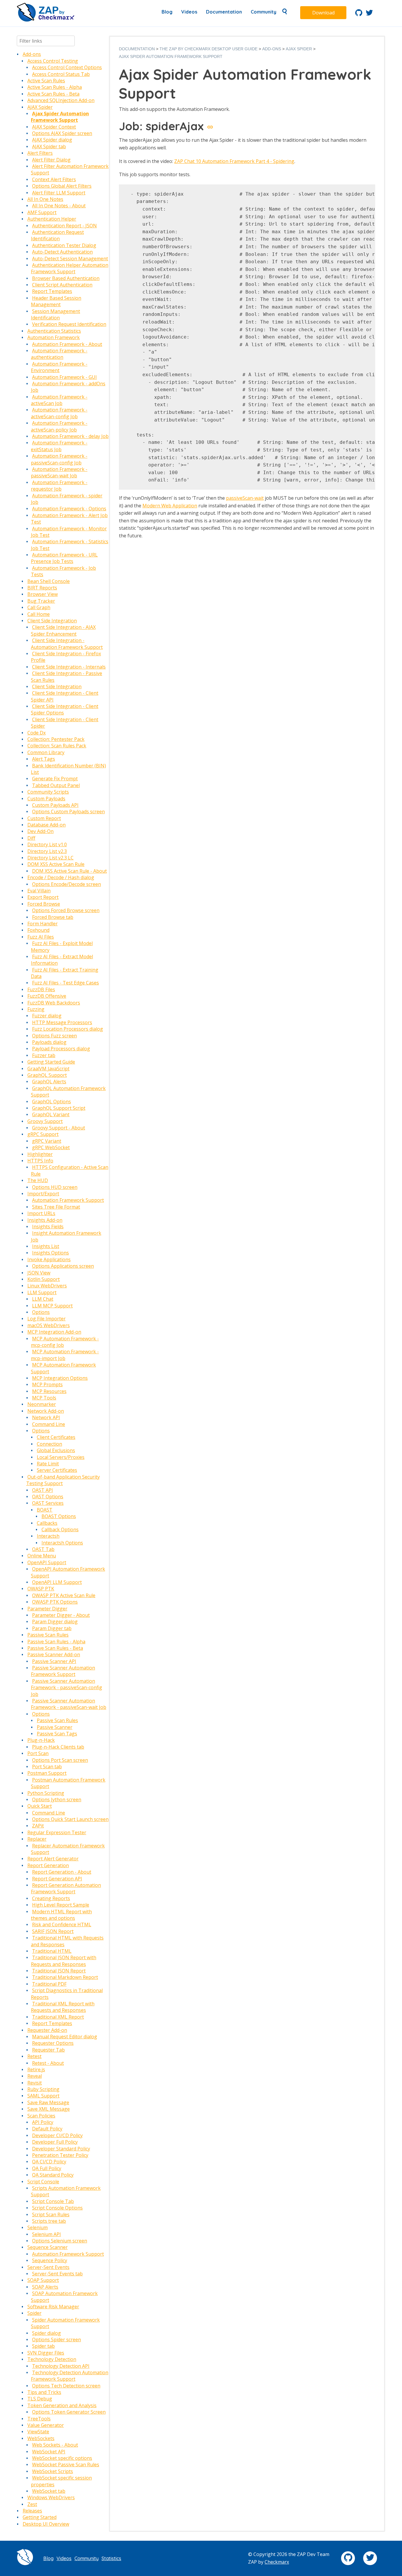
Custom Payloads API (55, 805)
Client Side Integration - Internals (69, 667)
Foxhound (38, 930)
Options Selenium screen (60, 2241)
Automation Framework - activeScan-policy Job (59, 426)
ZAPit (38, 1826)
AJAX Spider (40, 107)
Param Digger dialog (55, 1622)
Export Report (43, 897)
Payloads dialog (49, 1042)
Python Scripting (46, 1793)
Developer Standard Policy (61, 2149)
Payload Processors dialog (61, 1049)
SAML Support (43, 2096)
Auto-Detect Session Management (70, 259)
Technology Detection (52, 2359)
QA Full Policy (47, 2168)
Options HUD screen (55, 1187)
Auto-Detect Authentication (62, 252)
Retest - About (48, 2063)
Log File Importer (46, 1319)
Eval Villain (39, 891)
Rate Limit (48, 1464)
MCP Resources (49, 1391)
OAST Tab (43, 1549)
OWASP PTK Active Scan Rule (64, 1595)
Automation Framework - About (67, 344)
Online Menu (42, 1556)
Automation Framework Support (68, 1200)
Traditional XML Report (58, 2017)
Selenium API (46, 2234)
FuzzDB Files (41, 989)
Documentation (224, 12)
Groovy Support (45, 1121)
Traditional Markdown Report (65, 1977)
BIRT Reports (42, 588)
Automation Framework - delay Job (70, 436)
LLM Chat (43, 1299)
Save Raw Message (48, 2102)
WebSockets (41, 2438)
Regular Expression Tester (57, 1832)
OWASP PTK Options (55, 1602)
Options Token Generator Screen (69, 2412)
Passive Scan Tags (57, 1734)
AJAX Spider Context (54, 127)
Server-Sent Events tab (57, 2274)
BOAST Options (59, 1516)
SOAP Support (43, 2280)
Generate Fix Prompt (55, 779)
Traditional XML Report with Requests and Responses (63, 2007)
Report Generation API (57, 1879)
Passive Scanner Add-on (54, 1654)
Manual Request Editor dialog (65, 2037)
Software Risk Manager (53, 2307)
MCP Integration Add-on (54, 1332)
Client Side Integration (52, 621)
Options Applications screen (63, 1266)
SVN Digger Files (46, 2353)
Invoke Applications (49, 1259)
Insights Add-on (45, 1220)
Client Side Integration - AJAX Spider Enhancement (63, 630)
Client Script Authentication (62, 285)
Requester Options (53, 2043)
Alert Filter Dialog (51, 160)
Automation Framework (54, 337)
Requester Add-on (47, 2030)
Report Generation (48, 1865)
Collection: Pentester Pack (56, 739)
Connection (49, 1444)
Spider (34, 2313)
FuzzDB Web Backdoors (54, 1003)
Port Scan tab (47, 1767)
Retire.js (36, 2070)
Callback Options (60, 1529)
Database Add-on (46, 825)
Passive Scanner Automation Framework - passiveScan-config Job (67, 1688)
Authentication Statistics (54, 331)
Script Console (43, 2182)
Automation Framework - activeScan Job (59, 400)
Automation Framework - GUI (64, 377)
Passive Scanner (55, 1727)
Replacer (37, 1839)
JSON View (39, 1273)
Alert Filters (40, 153)
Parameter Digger (47, 1609)
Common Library (46, 752)
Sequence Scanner (48, 2247)
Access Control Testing (53, 61)
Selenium (38, 2227)
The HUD (38, 1180)
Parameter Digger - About (61, 1615)
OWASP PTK (41, 1589)
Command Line (49, 1424)
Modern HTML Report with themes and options (61, 1915)
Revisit (35, 2083)
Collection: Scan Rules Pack (57, 746)
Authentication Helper (52, 219)
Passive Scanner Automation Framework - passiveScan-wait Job (69, 1704)
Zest (32, 2504)
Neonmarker (42, 1404)
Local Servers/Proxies (61, 1457)
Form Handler (43, 924)
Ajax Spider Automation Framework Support (60, 117)
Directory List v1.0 (47, 844)
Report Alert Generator (53, 1859)
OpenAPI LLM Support (57, 1582)
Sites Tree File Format (56, 1207)
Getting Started (40, 2517)
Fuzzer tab (44, 1055)
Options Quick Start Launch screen (70, 1819)
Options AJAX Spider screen (62, 133)
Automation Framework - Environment (59, 367)
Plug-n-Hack (41, 1740)
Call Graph (39, 607)
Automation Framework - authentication (59, 354)
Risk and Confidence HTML (62, 1924)
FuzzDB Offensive (47, 996)
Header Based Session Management (56, 301)
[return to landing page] (46, 20)
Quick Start (40, 1806)
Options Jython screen (57, 1799)
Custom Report (44, 818)
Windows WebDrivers (51, 2497)
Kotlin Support (44, 1279)
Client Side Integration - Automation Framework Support (67, 644)
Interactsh (48, 1536)
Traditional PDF (49, 1984)
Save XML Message (49, 2109)
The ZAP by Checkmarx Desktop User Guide (209, 49)
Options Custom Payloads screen (68, 812)
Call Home (39, 614)
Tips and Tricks (44, 2392)
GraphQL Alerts (49, 1082)
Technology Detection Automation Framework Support (70, 2376)
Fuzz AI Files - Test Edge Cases (65, 983)
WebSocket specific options (62, 2458)
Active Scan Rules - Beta (53, 94)
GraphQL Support (47, 1075)
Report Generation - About (62, 1872)
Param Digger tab (52, 1628)
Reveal (35, 2076)
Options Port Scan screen (60, 1760)
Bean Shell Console (49, 581)
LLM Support (42, 1292)
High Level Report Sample (61, 1905)
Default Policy (47, 2129)
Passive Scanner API (54, 1661)
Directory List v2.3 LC (50, 858)
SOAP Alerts (45, 2287)
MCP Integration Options (60, 1378)
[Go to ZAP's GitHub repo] (359, 14)
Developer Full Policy (55, 2142)
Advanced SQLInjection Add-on (61, 100)
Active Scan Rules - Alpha (55, 87)
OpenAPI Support (47, 1562)
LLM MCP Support (52, 1306)
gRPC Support (43, 1134)
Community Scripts (48, 792)
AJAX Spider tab (49, 146)
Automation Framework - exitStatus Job (59, 446)
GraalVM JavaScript (48, 1069)
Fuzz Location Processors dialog (68, 1029)
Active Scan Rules (46, 81)
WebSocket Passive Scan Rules (66, 2465)
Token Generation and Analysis (62, 2405)
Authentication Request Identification (57, 235)
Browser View (43, 594)
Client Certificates (56, 1437)
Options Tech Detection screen (66, 2386)
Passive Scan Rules (48, 1635)
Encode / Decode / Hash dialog (61, 877)
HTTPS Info (40, 1161)
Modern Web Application (170, 506)
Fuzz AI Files (41, 937)
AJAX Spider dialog (52, 140)
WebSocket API (49, 2452)
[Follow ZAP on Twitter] (369, 14)
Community (264, 12)
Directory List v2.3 (47, 851)
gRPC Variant (47, 1141)
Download (323, 13)
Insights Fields (48, 1227)
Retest (34, 2056)
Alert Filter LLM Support (59, 193)
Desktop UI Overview (46, 2524)
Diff (31, 838)
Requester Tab (48, 2050)
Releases (32, 2511)
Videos (189, 12)
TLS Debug (40, 2399)
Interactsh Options (62, 1543)
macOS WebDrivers (49, 1325)
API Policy (43, 2122)
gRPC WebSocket (51, 1147)
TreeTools (39, 2419)
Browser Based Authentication (66, 278)
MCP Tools (44, 1398)
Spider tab (43, 2346)
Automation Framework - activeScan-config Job (59, 413)
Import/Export (43, 1194)
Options (41, 1312)
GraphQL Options (52, 1102)
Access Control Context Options (67, 67)
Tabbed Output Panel (56, 785)
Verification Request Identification (69, 324)
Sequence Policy (50, 2260)
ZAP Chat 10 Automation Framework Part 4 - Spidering (234, 161)
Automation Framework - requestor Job (59, 486)
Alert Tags (44, 759)
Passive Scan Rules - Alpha (56, 1642)
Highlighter (40, 1154)
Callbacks (47, 1523)
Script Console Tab (53, 2201)
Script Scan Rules (51, 2215)
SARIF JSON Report (53, 1931)
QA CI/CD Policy (49, 2162)
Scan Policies (41, 2116)
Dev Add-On (40, 831)
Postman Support (47, 1773)
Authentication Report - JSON (64, 226)
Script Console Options (57, 2208)
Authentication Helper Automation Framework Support (70, 268)
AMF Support (42, 212)
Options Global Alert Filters (62, 186)
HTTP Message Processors (62, 1022)
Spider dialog (46, 2333)
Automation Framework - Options (69, 509)
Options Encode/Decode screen (67, 884)
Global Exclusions (56, 1450)
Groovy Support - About (59, 1128)
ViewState (38, 2432)
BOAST (45, 1510)
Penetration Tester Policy (60, 2155)
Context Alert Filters (54, 179)
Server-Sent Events (48, 2267)
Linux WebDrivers (47, 1286)
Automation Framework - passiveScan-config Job (59, 459)
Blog (167, 12)
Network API (46, 1417)
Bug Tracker (41, 601)
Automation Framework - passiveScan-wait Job (59, 472)
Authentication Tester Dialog (64, 245)
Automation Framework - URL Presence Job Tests (64, 558)
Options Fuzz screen (54, 1036)
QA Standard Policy (53, 2175)
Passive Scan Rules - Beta (55, 1648)
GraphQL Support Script (59, 1108)
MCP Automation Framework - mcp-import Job (65, 1355)
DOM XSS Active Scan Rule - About (69, 871)
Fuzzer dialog (47, 1016)
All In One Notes (45, 199)
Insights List (46, 1246)
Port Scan (38, 1753)
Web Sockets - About (55, 2445)
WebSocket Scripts (53, 2471)
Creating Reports (51, 1898)
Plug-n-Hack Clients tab (58, 1747)
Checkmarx (277, 2562)
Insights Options (50, 1253)
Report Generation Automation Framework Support (66, 1888)
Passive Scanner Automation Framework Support (63, 1671)
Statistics (111, 2558)
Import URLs (41, 1213)
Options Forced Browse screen (66, 910)
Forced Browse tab (53, 917)
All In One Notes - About (59, 206)
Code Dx (36, 733)
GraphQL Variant (51, 1114)
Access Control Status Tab (61, 74)
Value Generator (46, 2425)
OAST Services (48, 1503)
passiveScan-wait (245, 498)
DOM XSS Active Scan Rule (56, 864)
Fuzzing (36, 1009)
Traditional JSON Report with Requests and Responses (64, 1961)
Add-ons (32, 54)
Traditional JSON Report (59, 1971)
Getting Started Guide (51, 1062)
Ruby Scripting (43, 2089)
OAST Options (48, 1497)
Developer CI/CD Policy (57, 2135)
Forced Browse (44, 904)
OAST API (43, 1490)
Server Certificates (57, 1470)
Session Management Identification (55, 314)
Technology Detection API (61, 2366)
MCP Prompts (47, 1384)
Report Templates (52, 291)
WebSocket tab (49, 2491)
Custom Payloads (46, 799)
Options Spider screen (57, 2340)
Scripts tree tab (49, 2221)
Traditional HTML (52, 1951)
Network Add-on (46, 1411)
